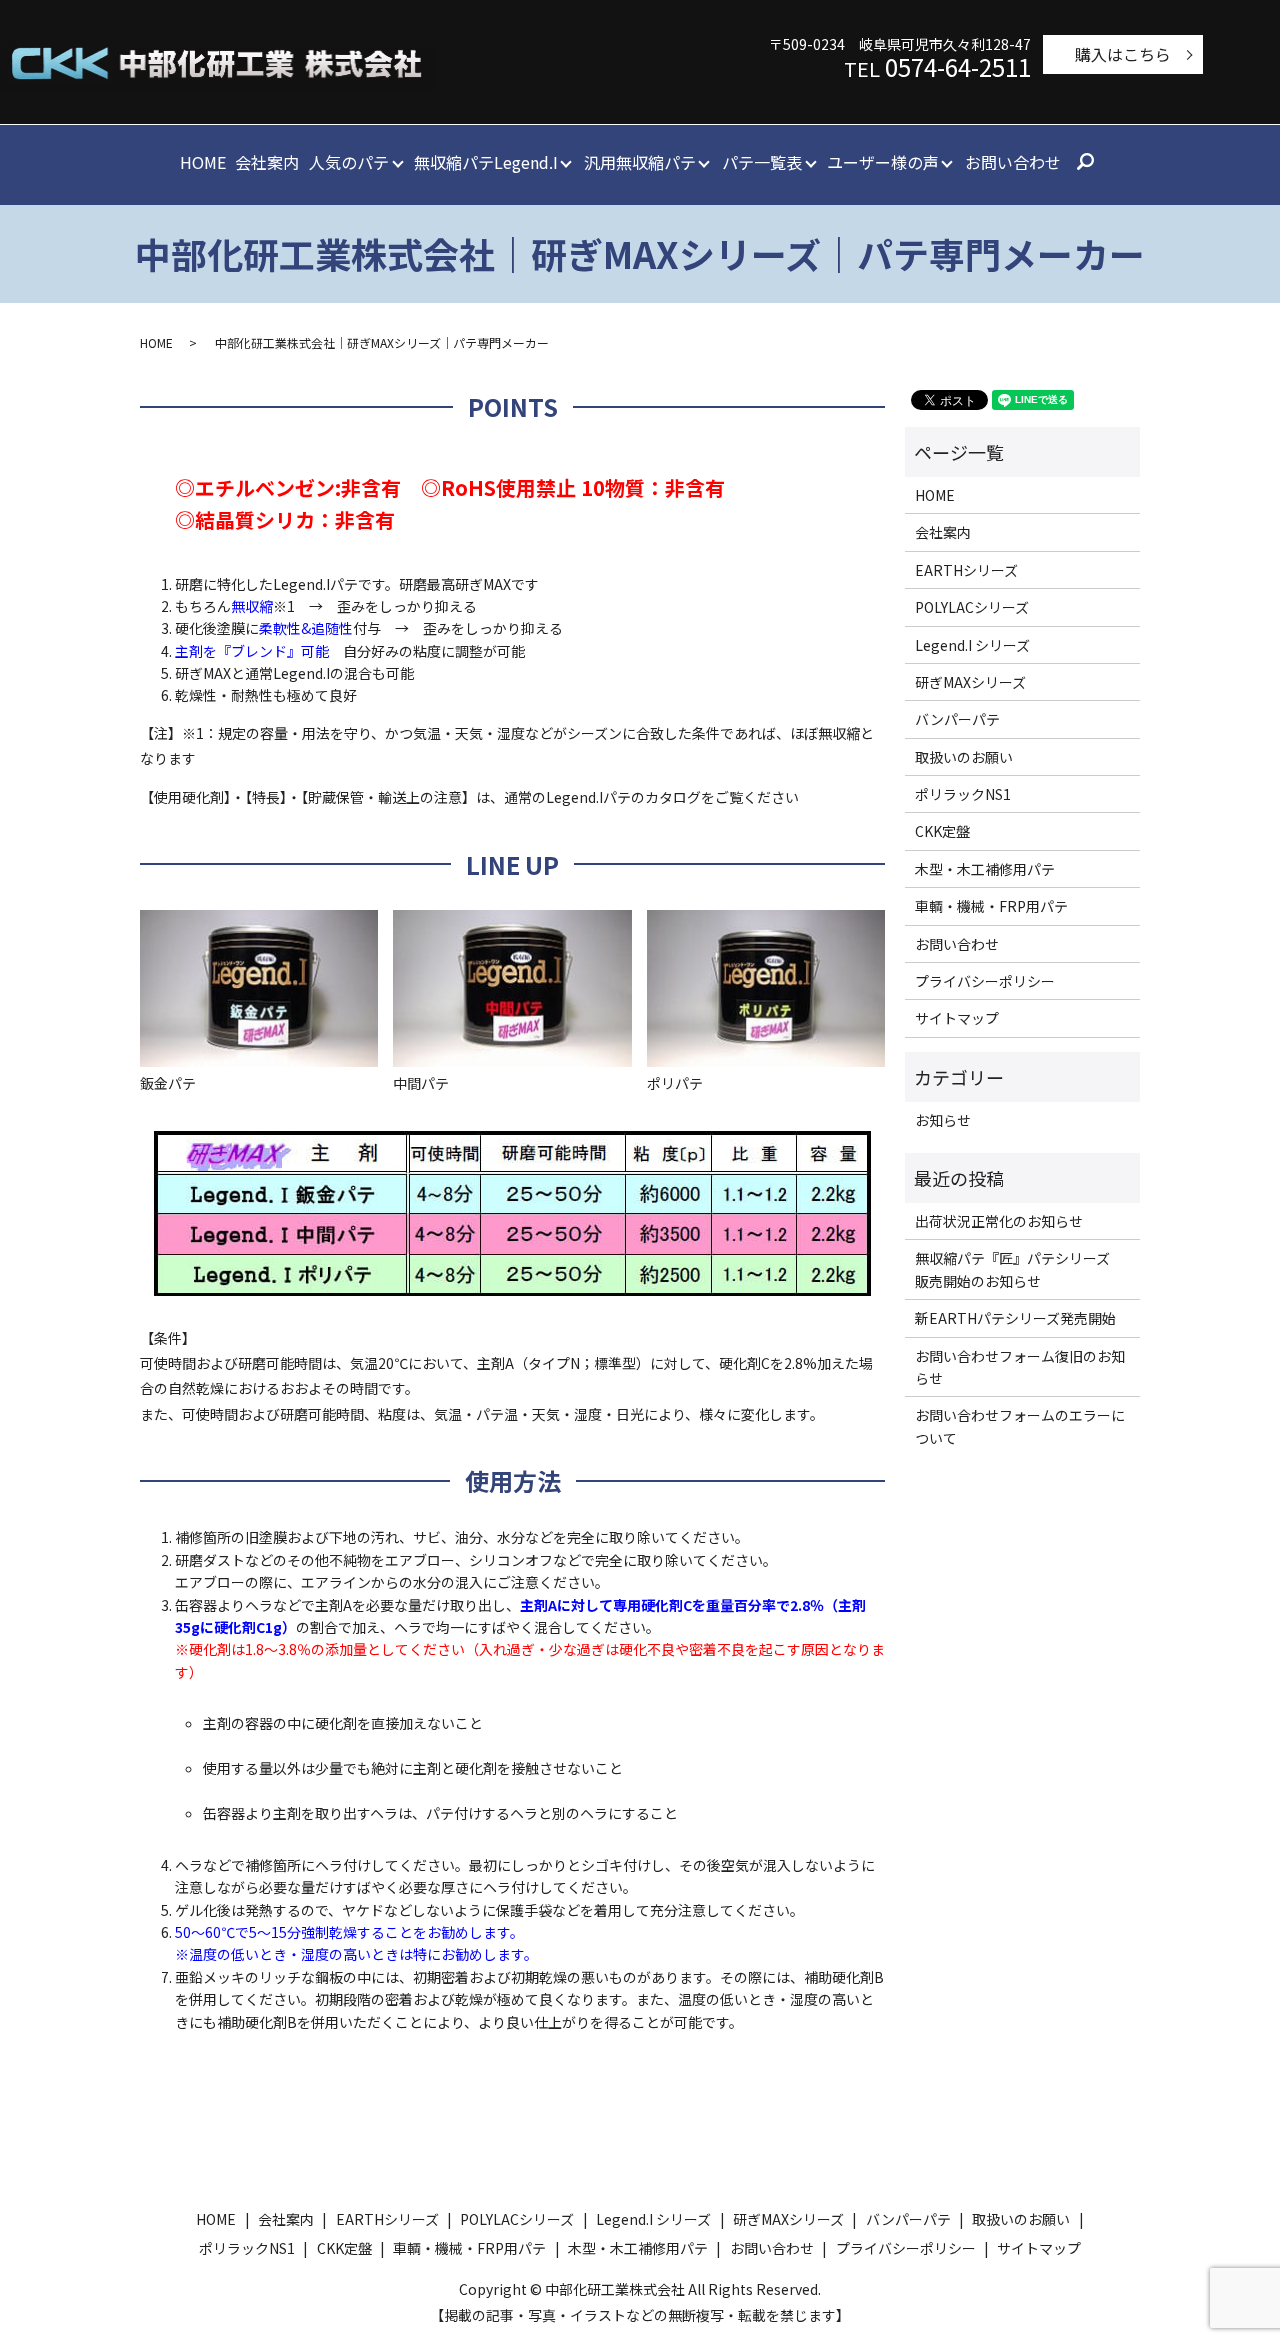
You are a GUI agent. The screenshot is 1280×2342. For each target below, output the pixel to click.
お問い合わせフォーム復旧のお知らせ (1020, 1367)
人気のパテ (349, 162)
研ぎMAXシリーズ (970, 682)
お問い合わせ (1013, 162)
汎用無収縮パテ (640, 162)
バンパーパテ (957, 719)
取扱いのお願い (964, 757)
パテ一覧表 (762, 162)
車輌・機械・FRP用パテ (991, 906)
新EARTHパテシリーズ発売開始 (1015, 1318)
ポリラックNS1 (963, 794)
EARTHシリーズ (966, 570)
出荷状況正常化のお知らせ (999, 1221)
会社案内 (267, 162)
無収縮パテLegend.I (486, 162)
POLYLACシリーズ (972, 607)
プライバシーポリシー (985, 981)
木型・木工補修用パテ (985, 869)
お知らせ (943, 1120)
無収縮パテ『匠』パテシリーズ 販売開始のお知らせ (1019, 1269)
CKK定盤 (942, 831)
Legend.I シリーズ (972, 645)
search (1085, 163)
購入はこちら (1123, 54)
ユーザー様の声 (883, 162)
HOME (203, 162)
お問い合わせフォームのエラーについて (1020, 1426)
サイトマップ (957, 1018)
